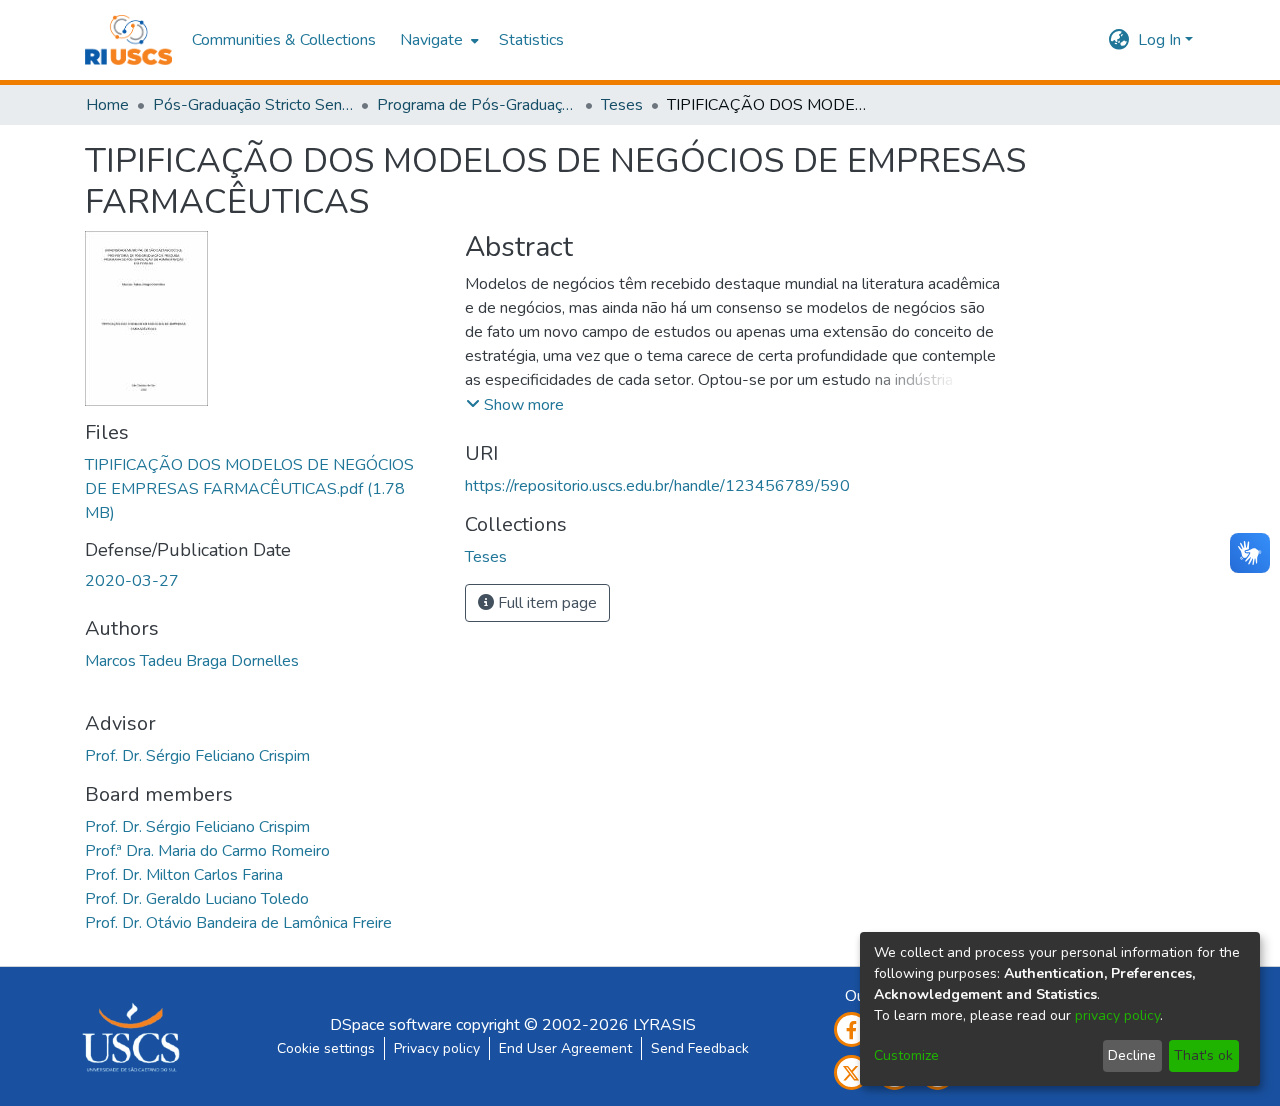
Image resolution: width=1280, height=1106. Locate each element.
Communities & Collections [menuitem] (284, 40)
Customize (906, 1055)
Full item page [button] (545, 603)
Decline (1132, 1055)
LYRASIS (664, 1025)
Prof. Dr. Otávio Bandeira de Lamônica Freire (238, 923)
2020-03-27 (132, 581)
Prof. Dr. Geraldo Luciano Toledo (197, 899)
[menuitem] (437, 40)
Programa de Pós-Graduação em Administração (477, 105)
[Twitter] (851, 1072)
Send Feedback (700, 1048)
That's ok (1203, 1055)
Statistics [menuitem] (531, 40)
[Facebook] (851, 1029)
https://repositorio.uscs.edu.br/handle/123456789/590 (657, 486)
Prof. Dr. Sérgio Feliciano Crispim (197, 756)
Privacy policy (437, 1048)
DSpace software (391, 1025)
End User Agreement (565, 1048)
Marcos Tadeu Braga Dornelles (192, 661)
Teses (622, 105)
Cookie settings (326, 1048)
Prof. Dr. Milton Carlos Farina (184, 875)
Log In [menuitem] (1159, 40)
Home (107, 105)
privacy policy (1117, 1015)
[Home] (128, 40)
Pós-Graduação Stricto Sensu (253, 105)
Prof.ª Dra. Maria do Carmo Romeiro (207, 851)
